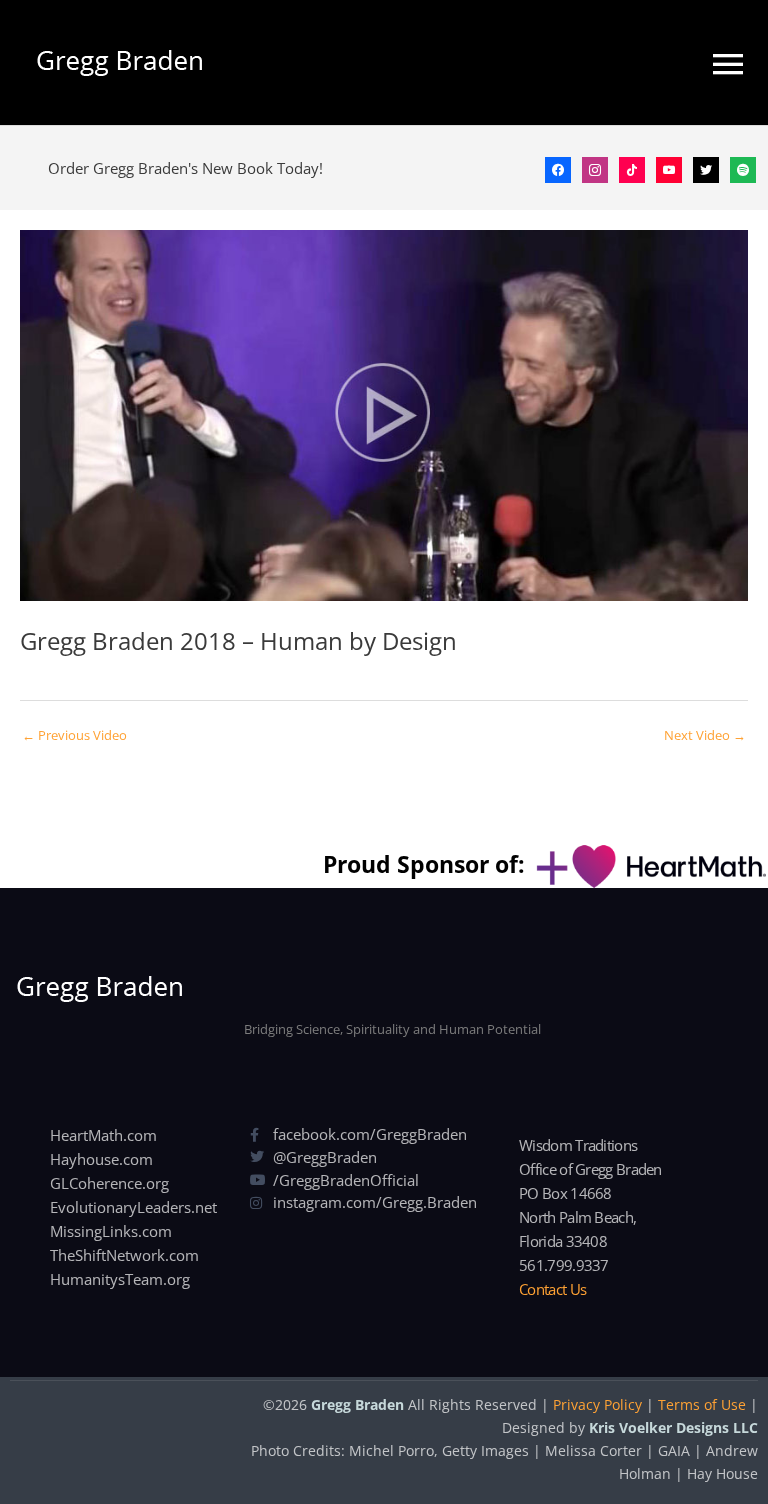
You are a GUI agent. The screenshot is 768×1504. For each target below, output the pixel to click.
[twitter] (706, 168)
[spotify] (743, 168)
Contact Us (552, 1289)
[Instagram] (595, 168)
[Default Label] (632, 168)
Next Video (705, 735)
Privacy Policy (597, 1404)
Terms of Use (702, 1404)
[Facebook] (558, 168)
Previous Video (74, 735)
